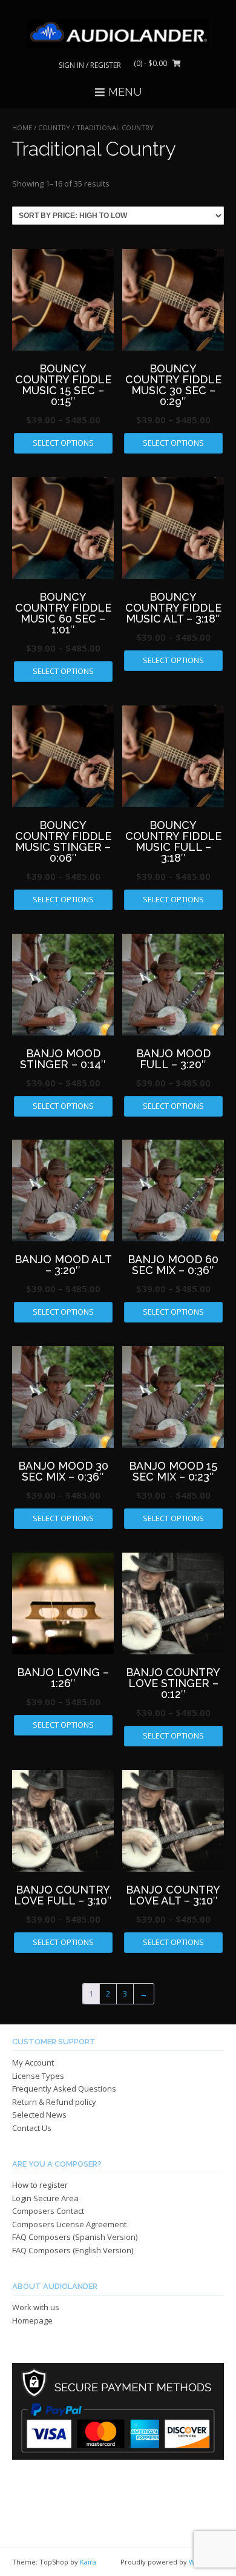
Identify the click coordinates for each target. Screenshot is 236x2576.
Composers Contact (48, 2211)
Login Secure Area (45, 2198)
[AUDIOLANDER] (118, 34)
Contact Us (32, 2128)
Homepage (32, 2320)
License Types (38, 2076)
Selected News (39, 2115)
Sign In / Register (90, 65)
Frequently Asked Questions (64, 2089)
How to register (40, 2185)
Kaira (88, 2562)
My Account (33, 2062)
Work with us (36, 2307)
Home (22, 127)
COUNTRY (54, 127)
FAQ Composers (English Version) (73, 2250)
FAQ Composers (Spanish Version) (75, 2237)
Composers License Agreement (69, 2224)
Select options (63, 443)
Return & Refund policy (54, 2102)
